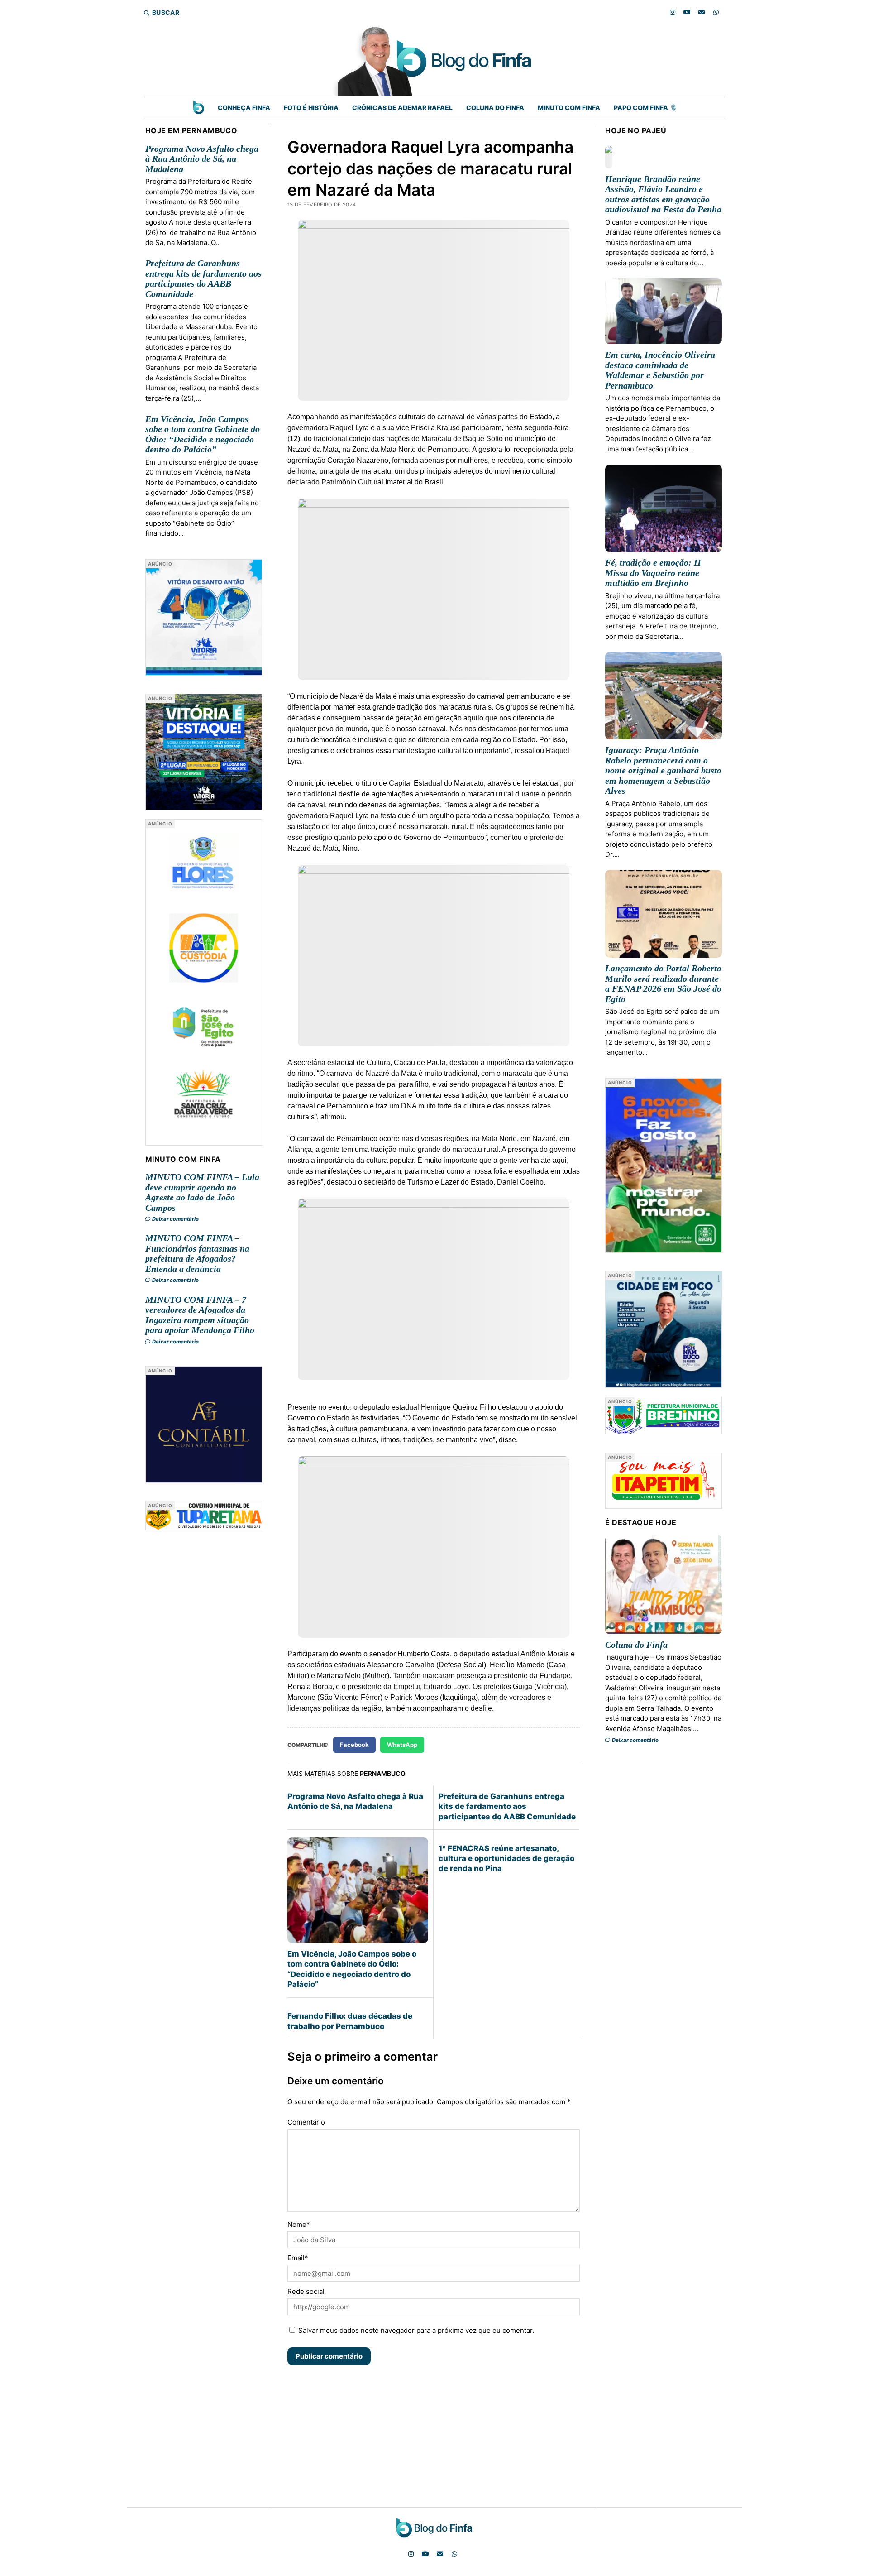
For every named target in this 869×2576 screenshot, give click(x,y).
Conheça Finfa (244, 108)
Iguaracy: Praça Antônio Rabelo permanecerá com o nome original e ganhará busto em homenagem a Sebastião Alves (663, 770)
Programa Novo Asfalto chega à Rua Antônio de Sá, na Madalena (202, 159)
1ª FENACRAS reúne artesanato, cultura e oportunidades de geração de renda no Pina (506, 1859)
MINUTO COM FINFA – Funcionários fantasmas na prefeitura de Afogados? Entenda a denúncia (197, 1253)
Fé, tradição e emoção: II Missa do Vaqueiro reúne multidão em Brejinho (653, 573)
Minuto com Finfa (569, 108)
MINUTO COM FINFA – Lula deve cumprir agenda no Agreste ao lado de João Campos (202, 1192)
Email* (298, 2258)
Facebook (354, 1745)
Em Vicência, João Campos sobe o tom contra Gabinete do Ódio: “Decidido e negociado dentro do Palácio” (203, 434)
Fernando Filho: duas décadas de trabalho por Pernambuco (350, 2021)
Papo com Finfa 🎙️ (645, 108)
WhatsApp (402, 1745)
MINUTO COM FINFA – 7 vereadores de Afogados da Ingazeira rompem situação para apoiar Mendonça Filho (200, 1315)
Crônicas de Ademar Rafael (402, 108)
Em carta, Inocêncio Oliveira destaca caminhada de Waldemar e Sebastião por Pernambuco (660, 370)
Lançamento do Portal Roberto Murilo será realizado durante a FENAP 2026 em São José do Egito (663, 983)
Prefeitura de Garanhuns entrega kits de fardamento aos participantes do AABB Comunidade (203, 278)
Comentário (306, 2122)
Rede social (306, 2291)
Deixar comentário (175, 1219)
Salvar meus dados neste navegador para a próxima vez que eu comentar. (416, 2330)
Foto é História (311, 108)
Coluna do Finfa (495, 108)
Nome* (299, 2224)
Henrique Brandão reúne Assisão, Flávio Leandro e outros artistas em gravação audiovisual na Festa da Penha (663, 194)
